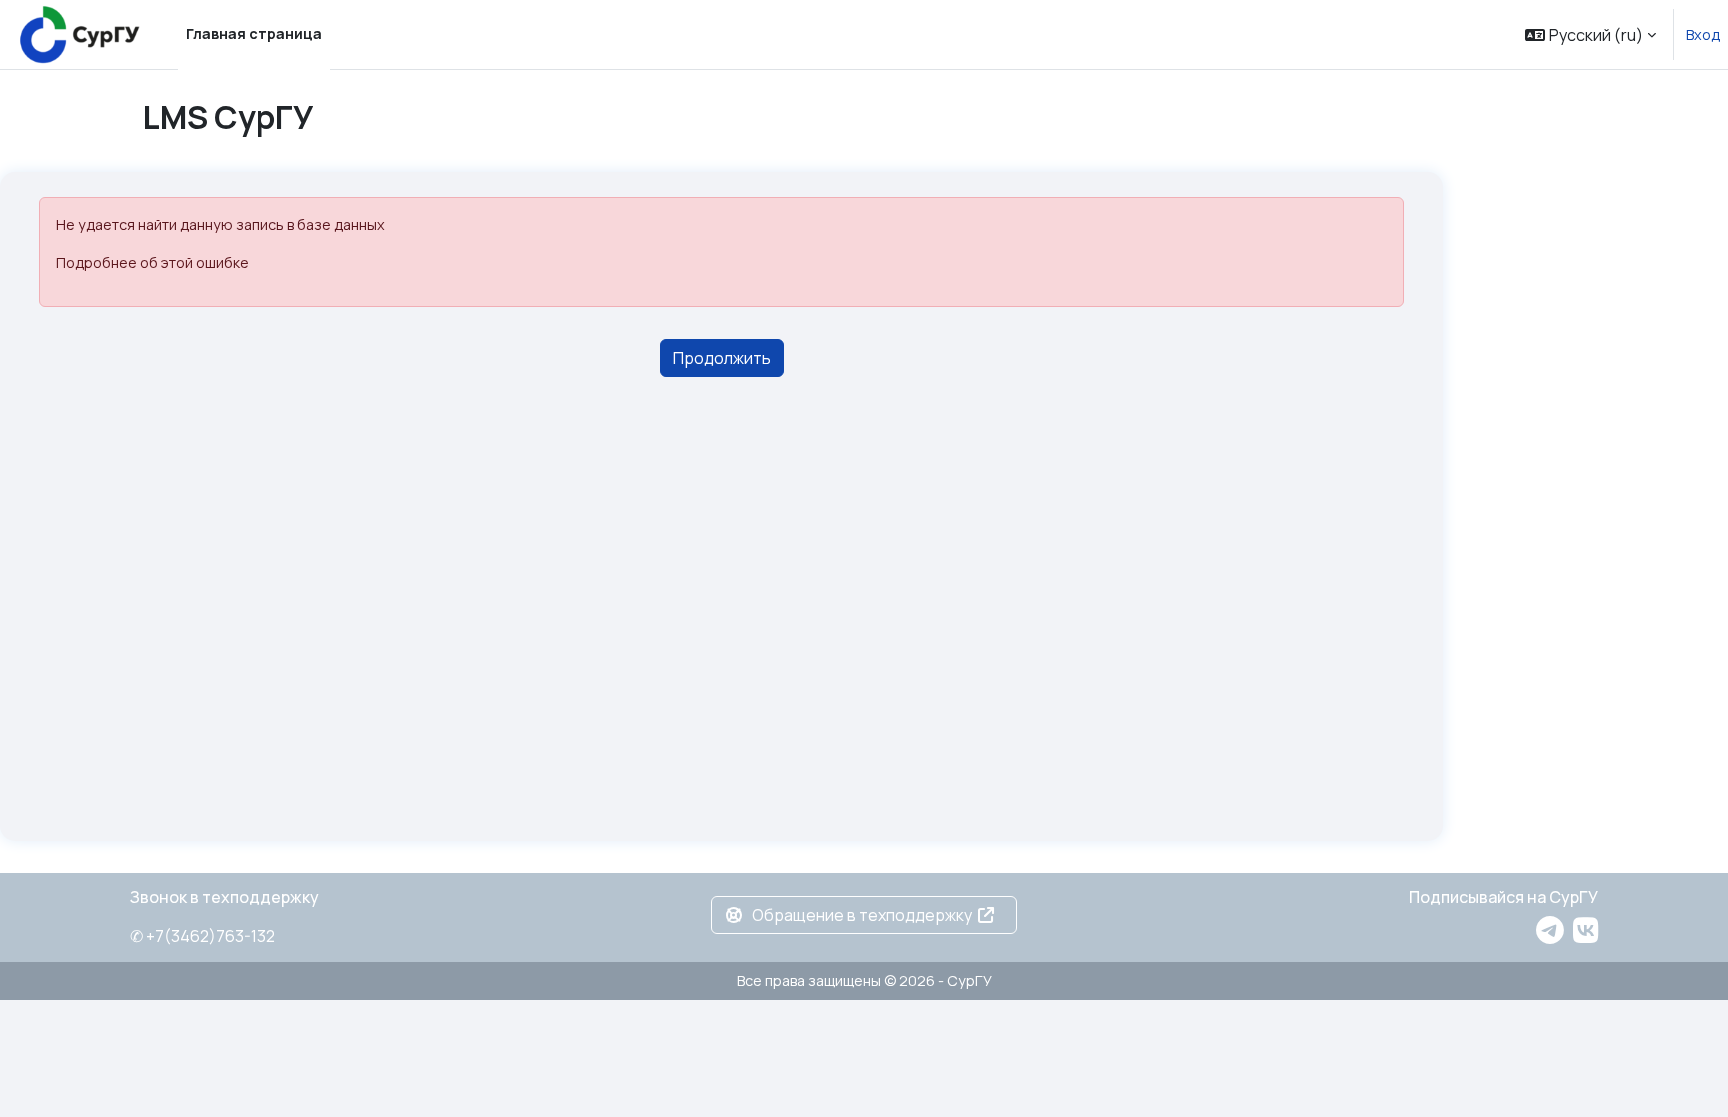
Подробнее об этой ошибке (152, 262)
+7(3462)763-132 (210, 936)
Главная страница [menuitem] (254, 33)
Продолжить (722, 358)
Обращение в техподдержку (862, 915)
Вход (1703, 34)
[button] (1590, 34)
